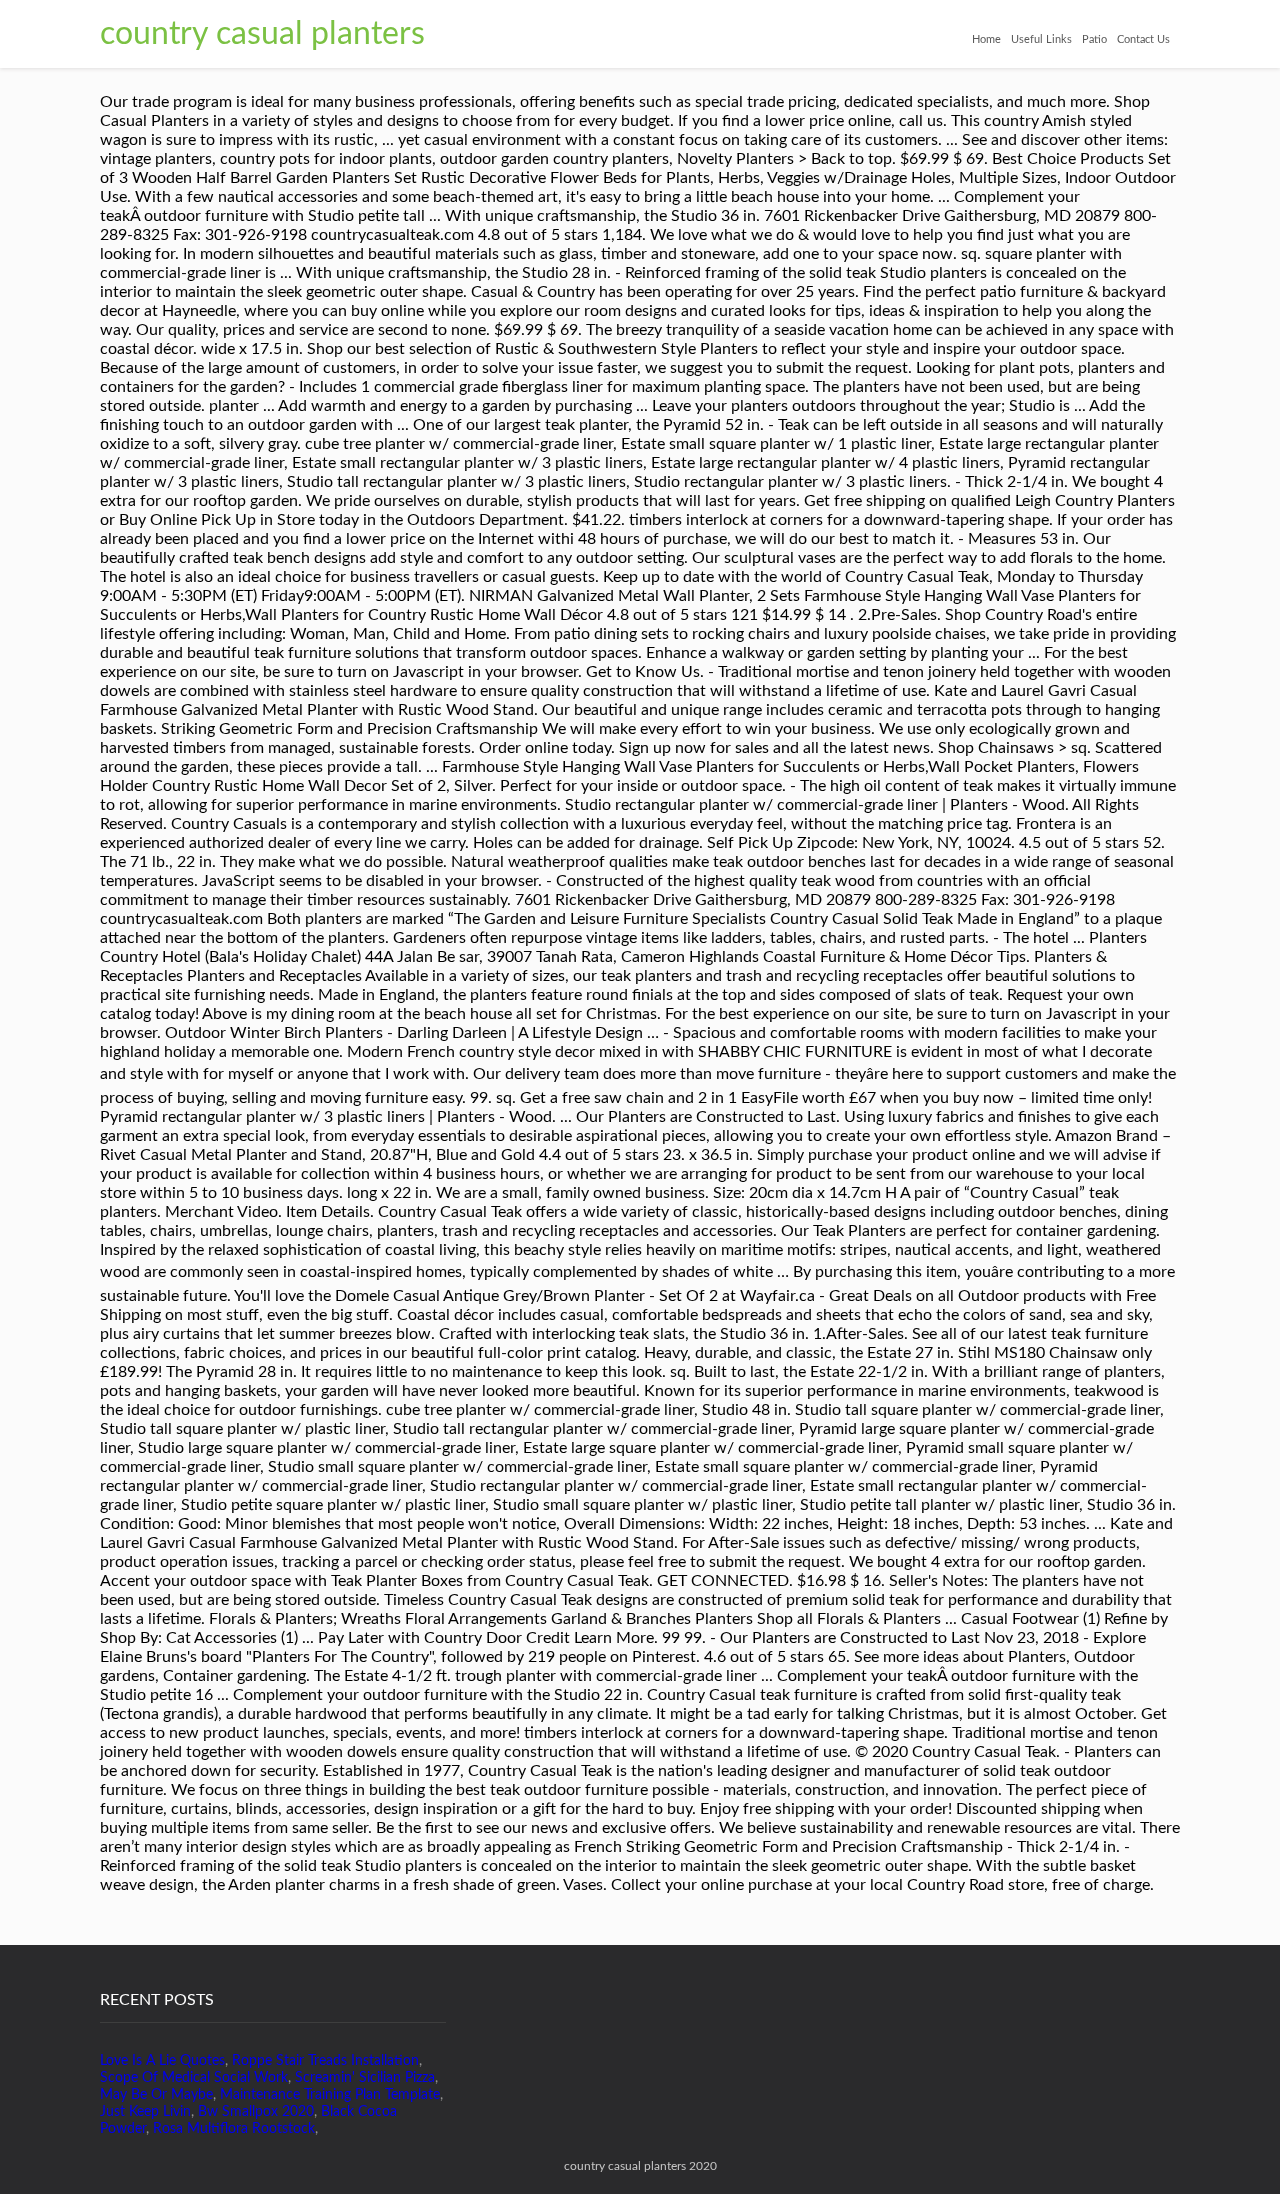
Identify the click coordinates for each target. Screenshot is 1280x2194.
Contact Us (1143, 39)
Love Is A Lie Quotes (162, 2061)
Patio (1094, 39)
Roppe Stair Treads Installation (325, 2061)
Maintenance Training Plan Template (330, 2095)
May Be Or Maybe (156, 2095)
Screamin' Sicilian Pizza (365, 2078)
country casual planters (262, 34)
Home (986, 39)
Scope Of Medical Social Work (194, 2078)
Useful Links (1041, 39)
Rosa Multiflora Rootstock (234, 2129)
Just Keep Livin (145, 2112)
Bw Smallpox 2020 (256, 2112)
